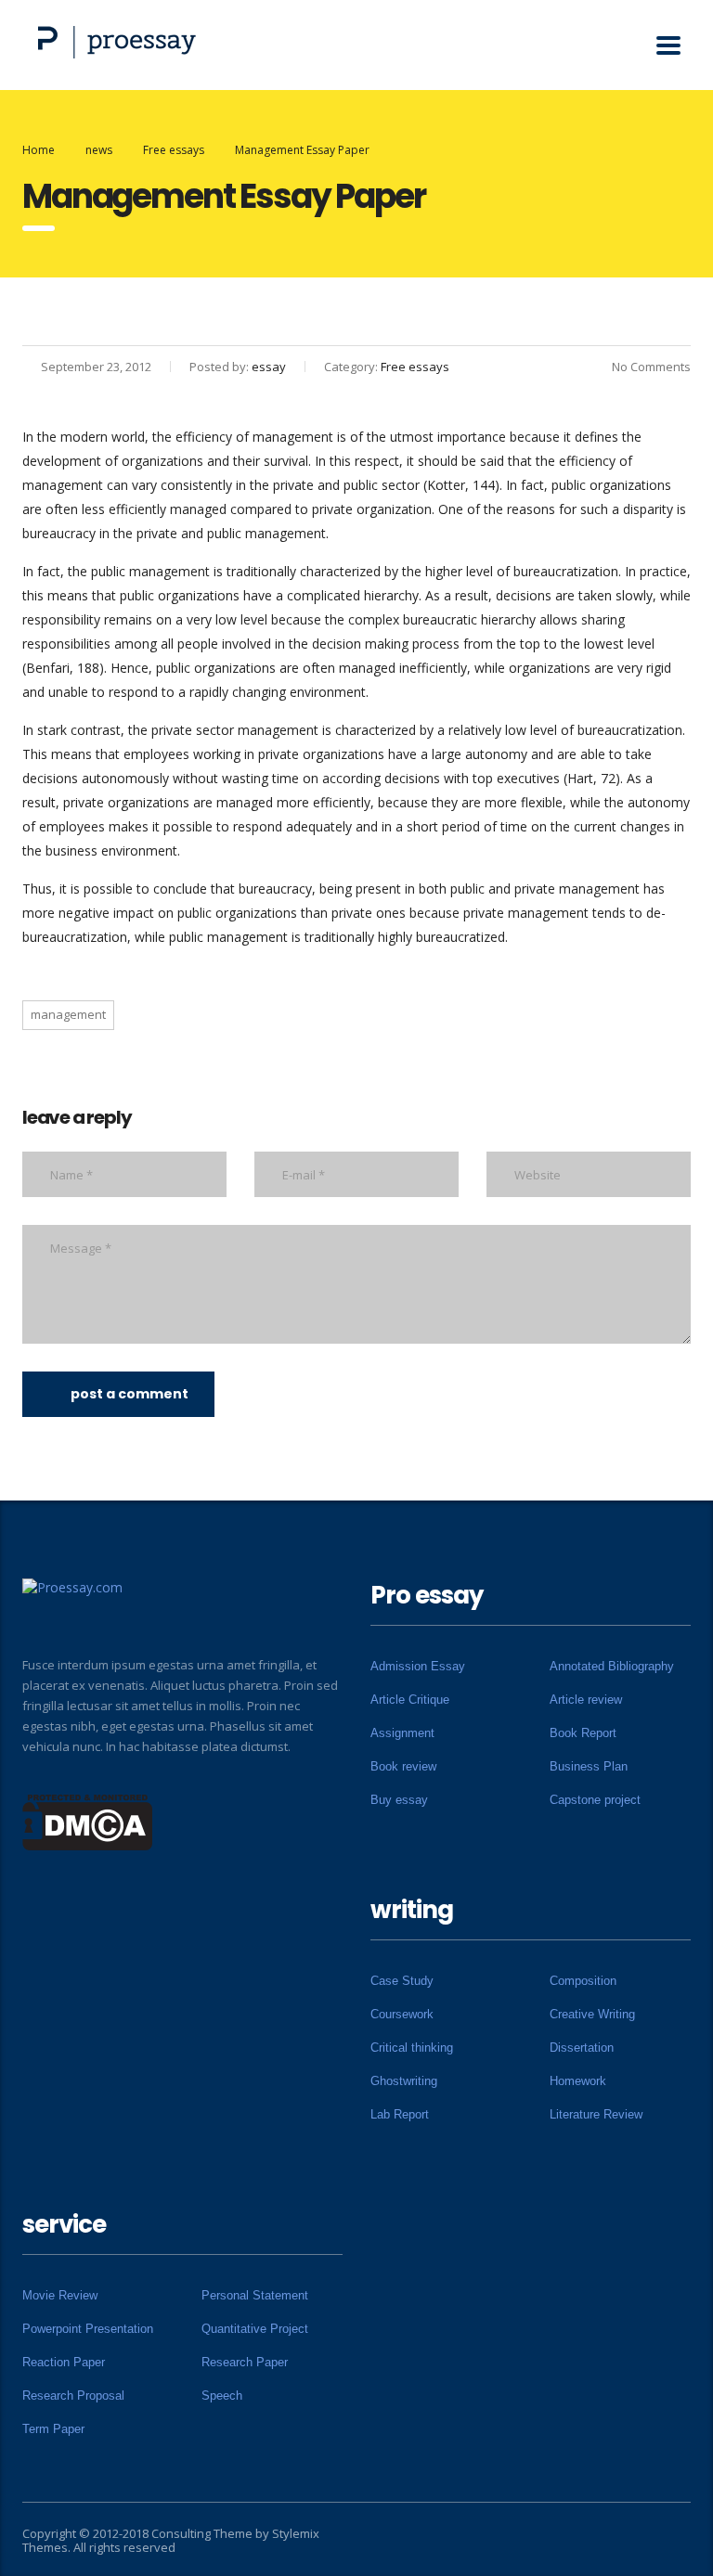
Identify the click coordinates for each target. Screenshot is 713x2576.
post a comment (130, 1394)
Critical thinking (412, 2048)
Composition (583, 1981)
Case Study (402, 1981)
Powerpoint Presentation (88, 2329)
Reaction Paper (64, 2362)
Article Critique (410, 1700)
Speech (222, 2396)
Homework (578, 2081)
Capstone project (595, 1800)
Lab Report (400, 2114)
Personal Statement (255, 2295)
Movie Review (60, 2295)
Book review (403, 1766)
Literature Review (596, 2114)
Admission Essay (418, 1666)
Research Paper (245, 2362)
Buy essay (399, 1800)
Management (68, 1014)
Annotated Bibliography (612, 1666)
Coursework (402, 2014)
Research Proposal (73, 2396)
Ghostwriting (404, 2081)
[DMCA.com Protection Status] (88, 1821)
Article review (586, 1700)
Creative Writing (592, 2014)
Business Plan (589, 1766)
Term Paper (53, 2429)
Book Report (583, 1733)
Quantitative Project (255, 2329)
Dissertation (582, 2048)
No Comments (651, 367)
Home (39, 150)
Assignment (402, 1733)
